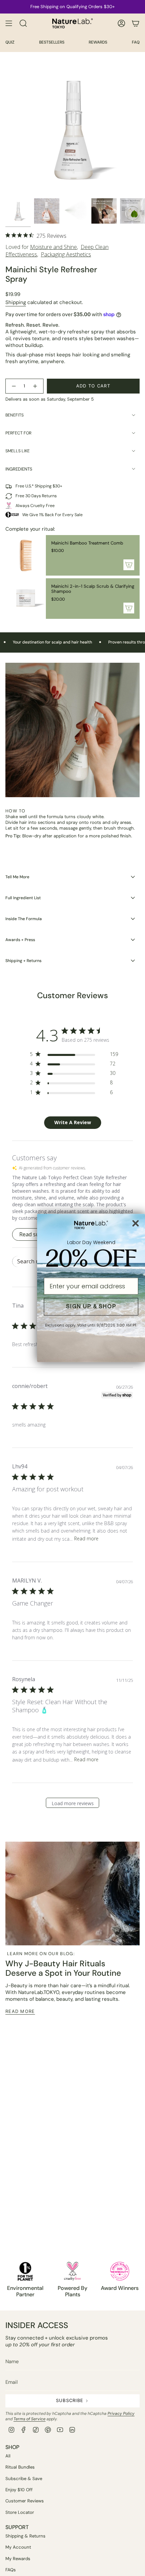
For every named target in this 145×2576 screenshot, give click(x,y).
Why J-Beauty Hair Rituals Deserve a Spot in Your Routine (63, 1968)
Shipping (16, 302)
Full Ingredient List (23, 898)
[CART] (136, 23)
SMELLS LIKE (18, 451)
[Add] (129, 565)
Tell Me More (17, 877)
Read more (86, 1538)
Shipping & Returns (25, 2536)
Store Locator (20, 2512)
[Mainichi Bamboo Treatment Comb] (26, 555)
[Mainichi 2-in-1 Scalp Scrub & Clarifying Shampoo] (26, 599)
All (8, 2456)
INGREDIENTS (19, 469)
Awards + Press (20, 940)
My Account (18, 2547)
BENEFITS (14, 415)
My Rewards (18, 2559)
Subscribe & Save (24, 2479)
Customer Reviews (25, 2501)
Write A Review (73, 1122)
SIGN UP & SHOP (91, 1307)
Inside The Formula (24, 919)
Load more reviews (73, 1803)
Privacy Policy (121, 2414)
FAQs (11, 2570)
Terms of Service (30, 2419)
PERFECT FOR (18, 433)
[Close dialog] (136, 1223)
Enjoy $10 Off (19, 2490)
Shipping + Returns (23, 961)
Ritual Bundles (20, 2467)
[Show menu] (9, 23)
